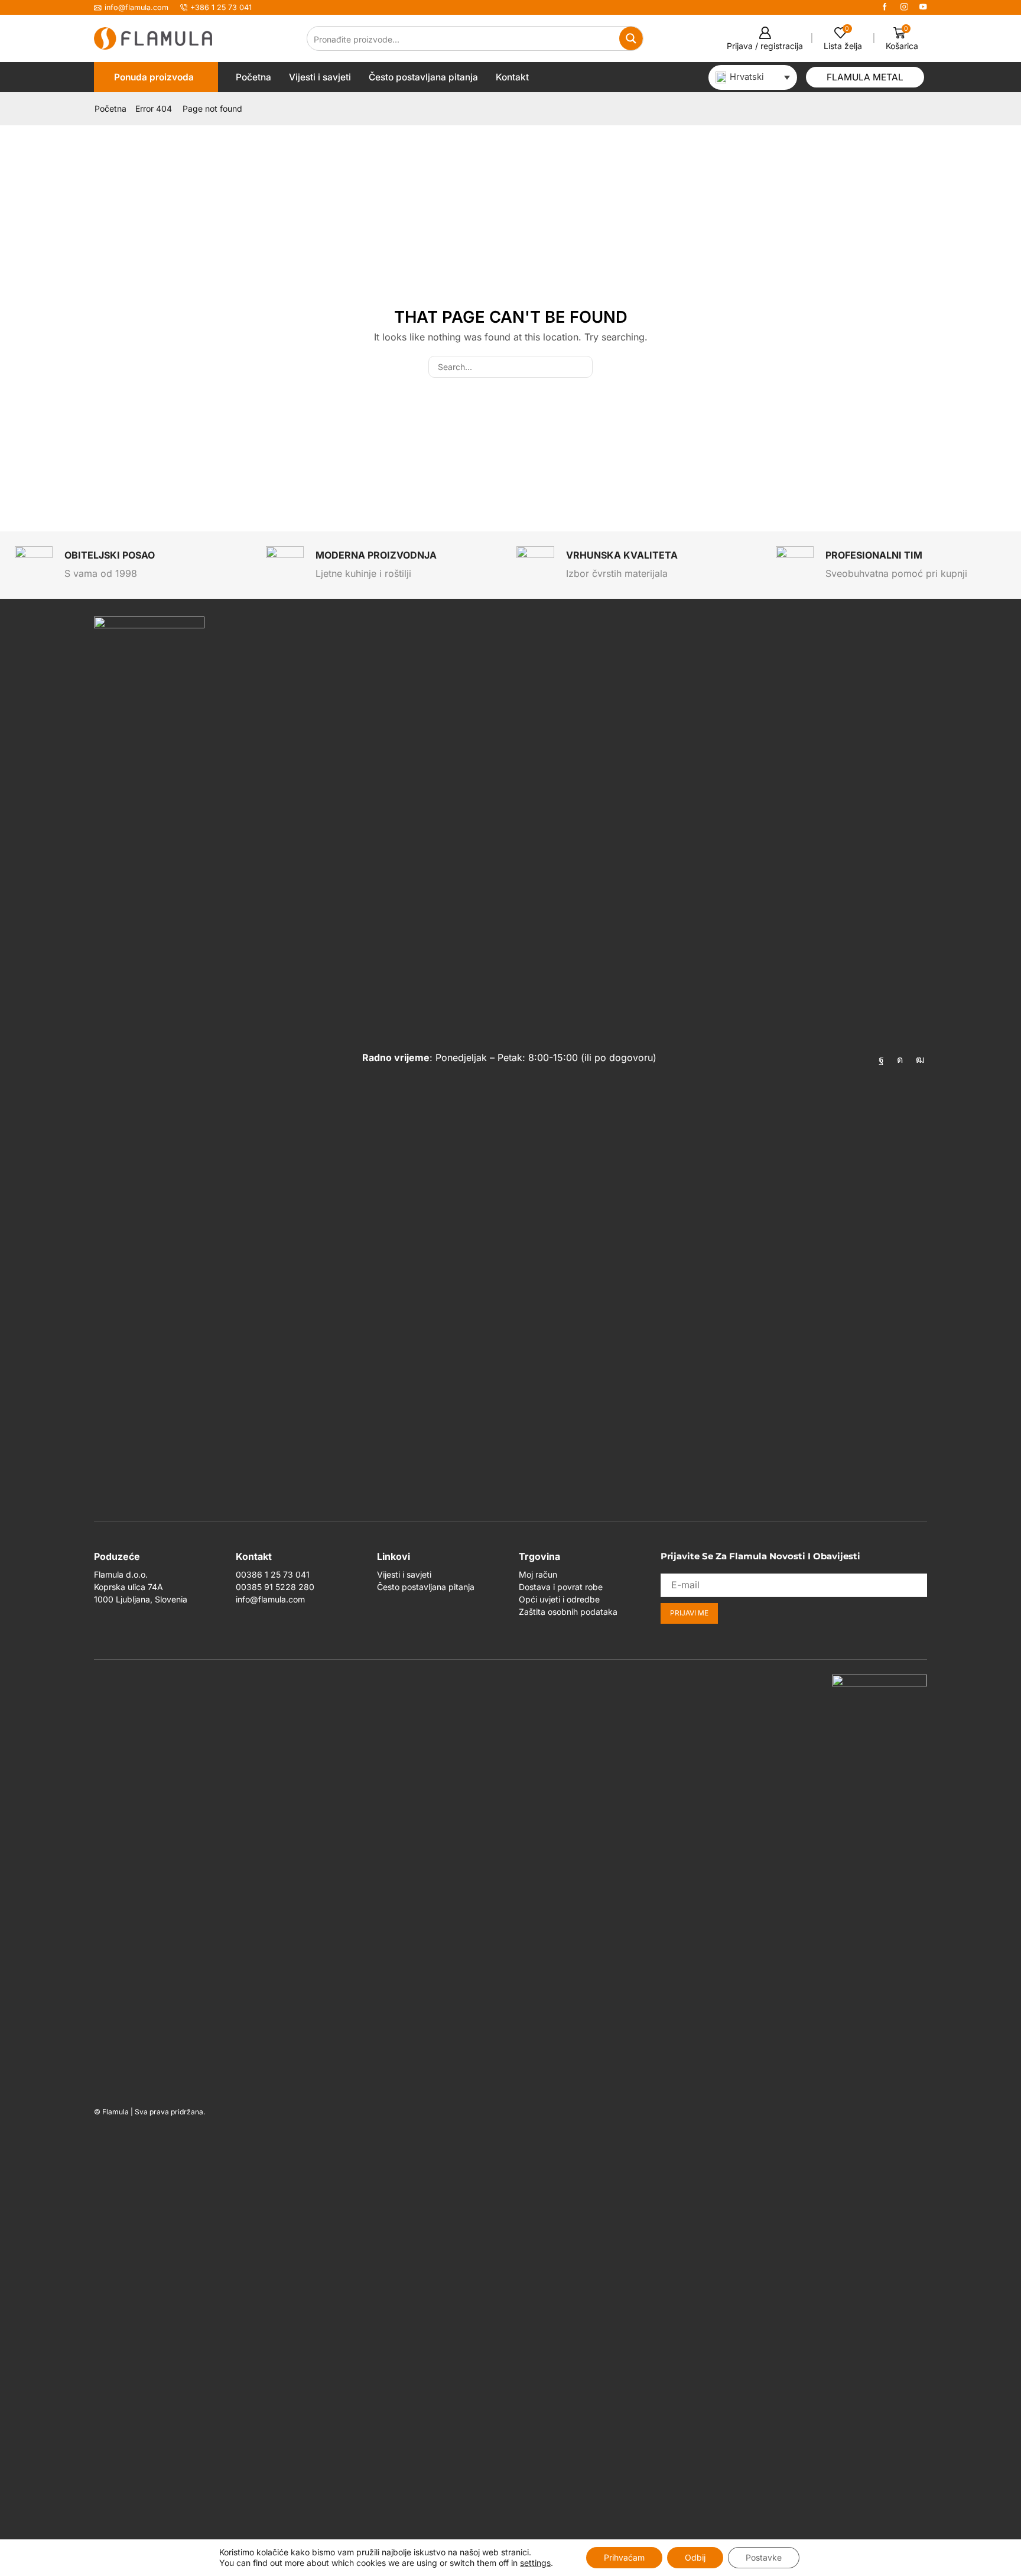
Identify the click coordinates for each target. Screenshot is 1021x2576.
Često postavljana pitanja (423, 77)
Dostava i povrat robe (561, 1587)
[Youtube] (923, 7)
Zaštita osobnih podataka (568, 1612)
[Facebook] (885, 7)
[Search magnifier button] (631, 38)
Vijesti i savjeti (320, 77)
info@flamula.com (270, 1599)
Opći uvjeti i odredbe (559, 1599)
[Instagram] (904, 7)
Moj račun (538, 1574)
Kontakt (512, 77)
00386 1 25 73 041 (273, 1574)
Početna (253, 77)
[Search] (582, 367)
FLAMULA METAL (865, 77)
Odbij (695, 2557)
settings (535, 2563)
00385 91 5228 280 (275, 1587)
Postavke (764, 2557)
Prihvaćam (624, 2557)
